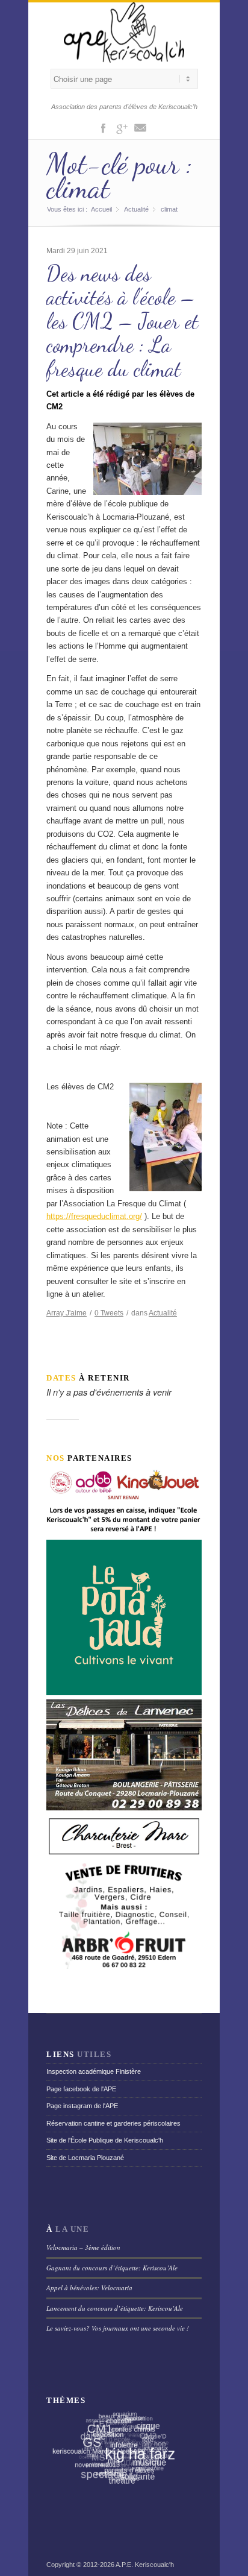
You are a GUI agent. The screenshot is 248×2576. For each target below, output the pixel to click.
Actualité (136, 209)
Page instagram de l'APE (82, 2106)
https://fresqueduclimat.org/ (94, 1216)
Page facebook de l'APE (81, 2089)
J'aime (67, 1313)
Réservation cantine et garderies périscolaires (113, 2123)
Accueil (101, 209)
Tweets (109, 1313)
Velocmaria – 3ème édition (83, 2247)
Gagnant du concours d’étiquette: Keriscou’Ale (112, 2268)
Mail (140, 127)
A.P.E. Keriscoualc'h (145, 2565)
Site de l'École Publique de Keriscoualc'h (105, 2140)
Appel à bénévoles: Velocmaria (89, 2288)
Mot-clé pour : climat (119, 176)
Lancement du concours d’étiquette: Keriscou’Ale (115, 2308)
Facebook (103, 127)
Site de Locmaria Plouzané (85, 2158)
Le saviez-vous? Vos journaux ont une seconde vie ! (118, 2328)
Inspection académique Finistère (94, 2071)
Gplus (122, 127)
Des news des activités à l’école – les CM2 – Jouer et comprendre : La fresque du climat (122, 321)
